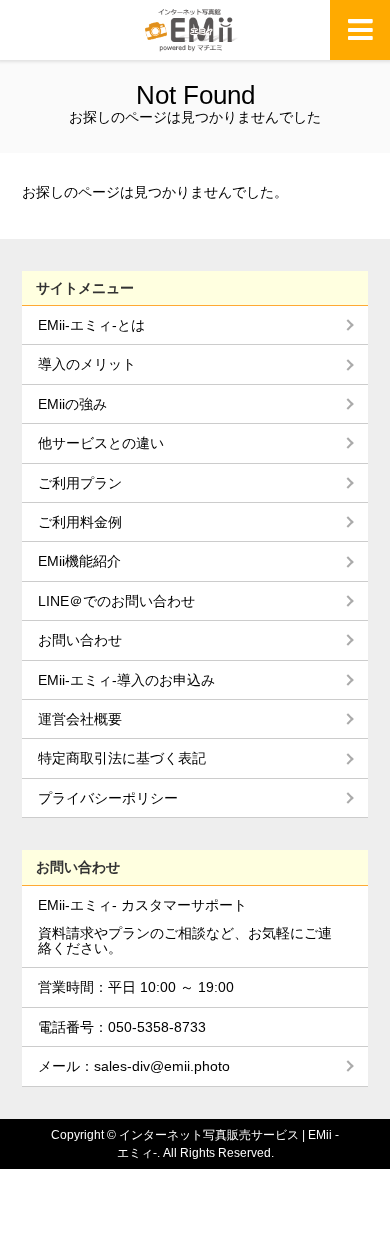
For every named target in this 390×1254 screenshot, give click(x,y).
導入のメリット (87, 364)
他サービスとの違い (101, 443)
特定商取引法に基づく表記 (122, 758)
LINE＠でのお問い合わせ (116, 601)
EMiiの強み (72, 404)
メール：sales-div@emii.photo (134, 1066)
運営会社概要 (80, 719)
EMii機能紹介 (79, 561)
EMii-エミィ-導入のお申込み (126, 680)
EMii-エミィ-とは (91, 325)
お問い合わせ (80, 640)
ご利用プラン (80, 483)
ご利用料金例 (80, 522)
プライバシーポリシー (108, 798)
